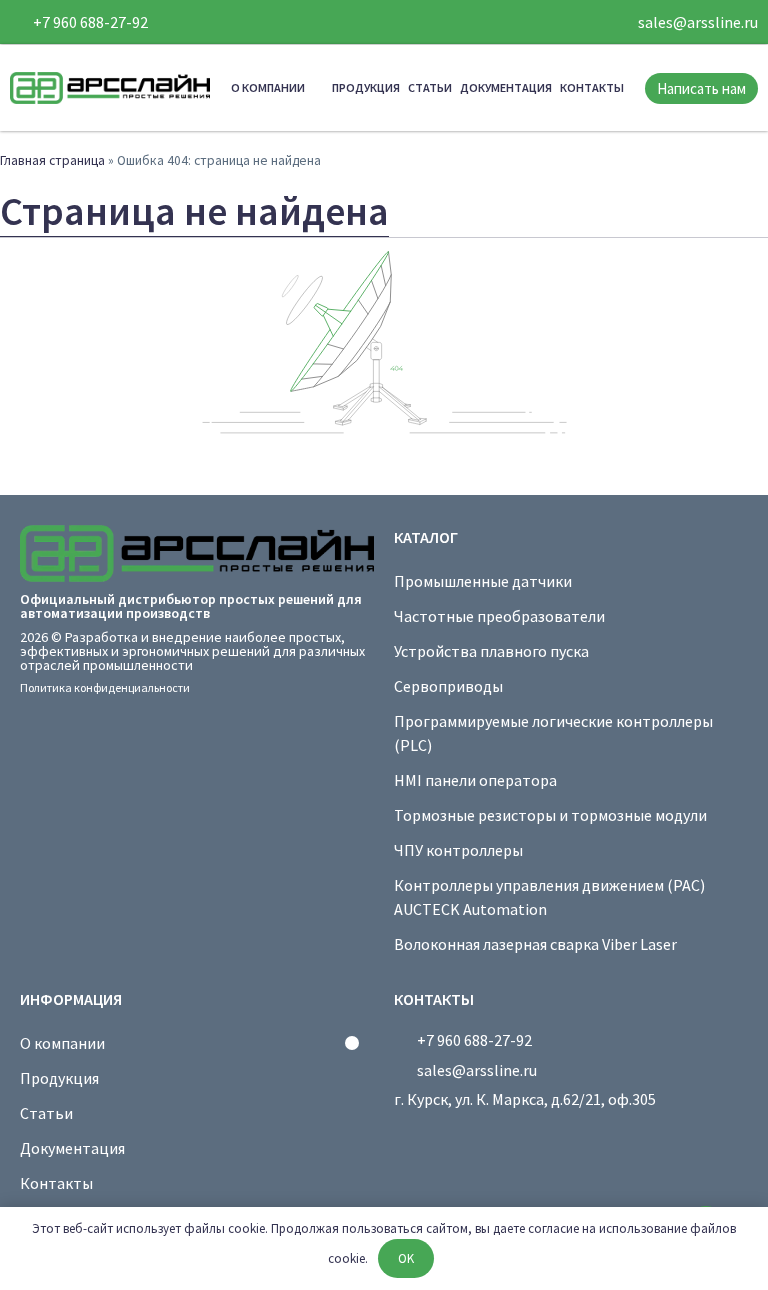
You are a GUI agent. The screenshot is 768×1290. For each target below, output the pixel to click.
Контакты (592, 87)
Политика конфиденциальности (105, 687)
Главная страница (52, 160)
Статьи (430, 87)
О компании (268, 87)
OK (406, 1258)
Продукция (366, 87)
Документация (506, 87)
